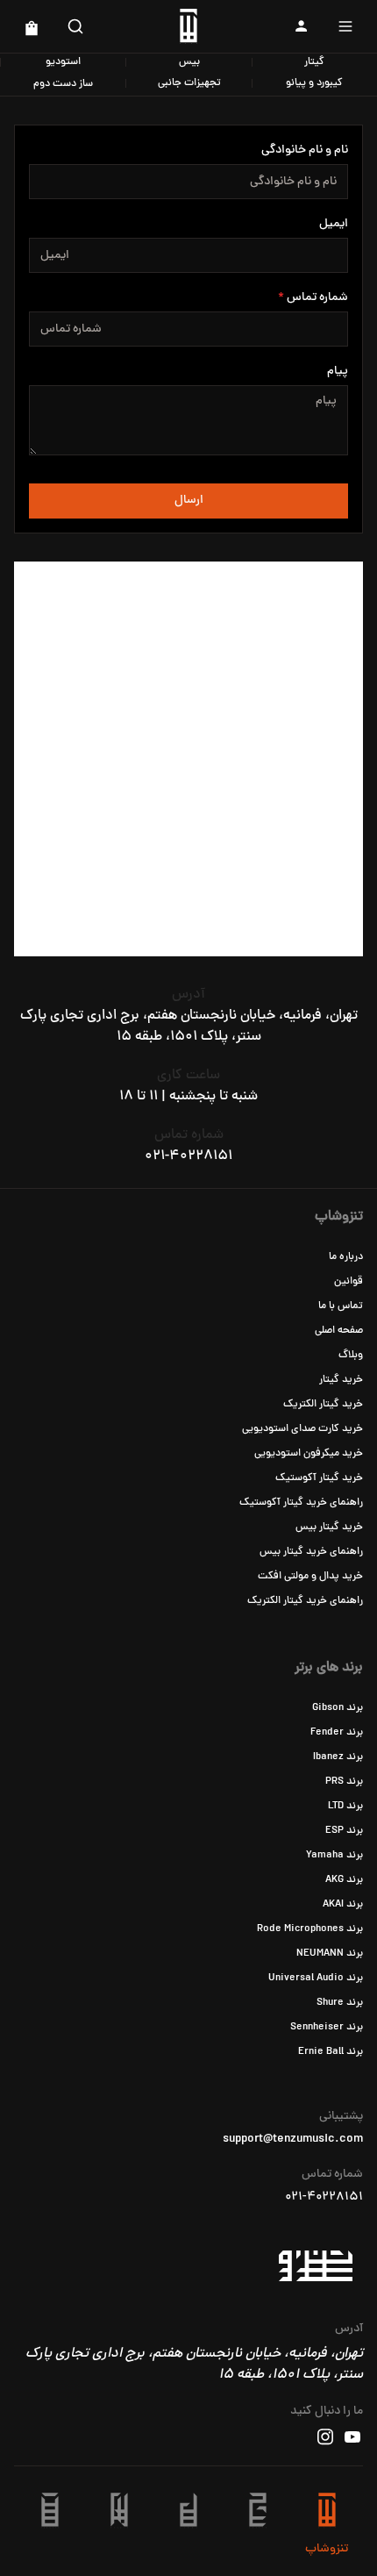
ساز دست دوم (63, 84)
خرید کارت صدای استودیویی (302, 1429)
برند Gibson (338, 1708)
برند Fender (337, 1733)
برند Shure (340, 2003)
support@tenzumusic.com (293, 2140)
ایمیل (334, 224)
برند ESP (344, 1831)
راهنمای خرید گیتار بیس (311, 1552)
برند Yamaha (334, 1856)
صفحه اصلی (339, 1331)
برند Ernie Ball (331, 2052)
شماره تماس (317, 298)
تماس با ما (341, 1306)
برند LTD (345, 1807)
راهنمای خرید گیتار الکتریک (305, 1601)
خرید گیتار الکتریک (323, 1405)
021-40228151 (188, 1156)
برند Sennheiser (327, 2028)
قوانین (349, 1282)
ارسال (189, 501)
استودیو (63, 62)
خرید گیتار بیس (329, 1528)
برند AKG (344, 1880)
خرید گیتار (341, 1380)
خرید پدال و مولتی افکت (310, 1577)
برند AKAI (343, 1905)
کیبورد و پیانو (314, 83)
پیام (338, 372)
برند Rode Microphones (310, 1929)
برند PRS (344, 1782)
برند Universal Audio (316, 1979)
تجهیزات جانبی (189, 83)
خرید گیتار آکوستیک (319, 1478)
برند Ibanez (338, 1757)
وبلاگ (351, 1356)
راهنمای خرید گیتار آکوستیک (301, 1503)
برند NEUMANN (330, 1954)
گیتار (314, 62)
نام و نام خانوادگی (305, 150)
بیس (189, 62)
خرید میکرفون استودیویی (309, 1454)
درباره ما (346, 1257)
